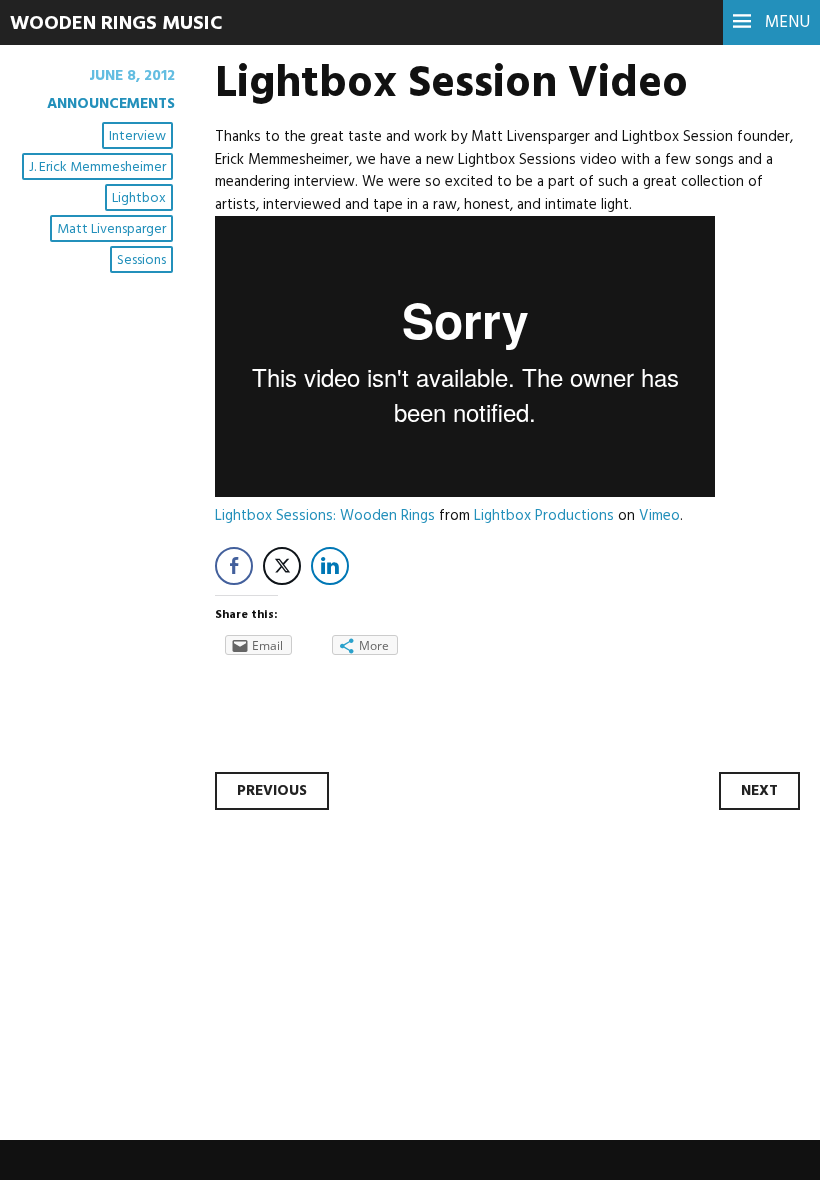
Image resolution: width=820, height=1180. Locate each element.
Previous (272, 791)
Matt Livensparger (111, 229)
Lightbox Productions (544, 516)
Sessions (141, 260)
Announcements (111, 104)
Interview (137, 136)
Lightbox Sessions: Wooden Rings (325, 516)
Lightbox (139, 198)
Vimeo (659, 516)
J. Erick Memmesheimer (97, 167)
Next (759, 791)
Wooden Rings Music (116, 24)
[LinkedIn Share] (330, 566)
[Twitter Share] (282, 566)
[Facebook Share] (234, 566)
